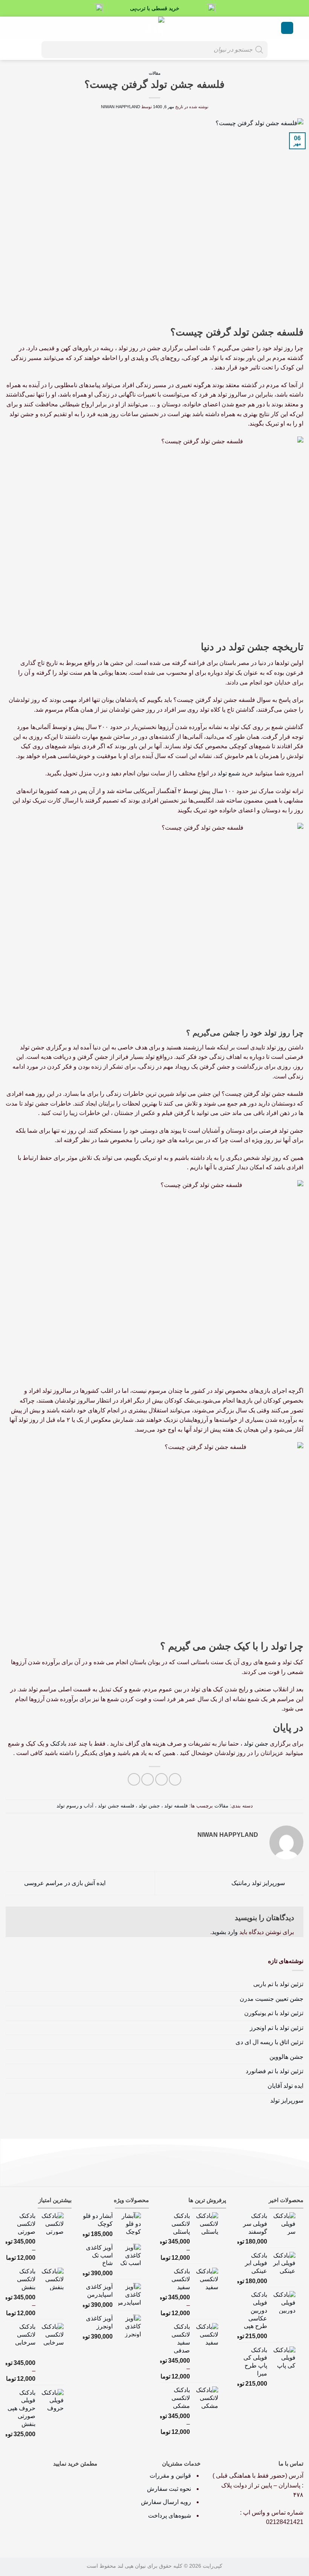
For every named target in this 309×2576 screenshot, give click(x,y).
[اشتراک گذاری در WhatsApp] (175, 1779)
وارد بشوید (225, 1932)
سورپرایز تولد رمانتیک (259, 1883)
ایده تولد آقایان (285, 2086)
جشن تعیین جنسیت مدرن (272, 1999)
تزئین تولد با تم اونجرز (277, 2028)
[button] (287, 28)
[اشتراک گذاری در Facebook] (161, 1779)
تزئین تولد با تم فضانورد (275, 2071)
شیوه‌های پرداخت (170, 2516)
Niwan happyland (121, 107)
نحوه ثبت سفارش (169, 2489)
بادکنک (58, 1744)
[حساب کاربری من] (32, 28)
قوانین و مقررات (171, 2476)
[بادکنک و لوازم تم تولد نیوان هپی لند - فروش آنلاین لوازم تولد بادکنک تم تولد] (154, 28)
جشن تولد (256, 1744)
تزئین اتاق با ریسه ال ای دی (269, 2042)
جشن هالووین (286, 2057)
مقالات (155, 73)
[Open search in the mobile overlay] (154, 50)
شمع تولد (229, 773)
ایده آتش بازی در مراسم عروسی (64, 1883)
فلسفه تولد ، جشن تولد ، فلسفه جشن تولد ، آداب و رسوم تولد (122, 1806)
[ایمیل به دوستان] (134, 1779)
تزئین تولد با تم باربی (278, 1984)
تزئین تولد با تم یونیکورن (274, 2013)
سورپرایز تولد (287, 2100)
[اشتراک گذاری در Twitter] (148, 1779)
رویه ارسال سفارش (166, 2502)
